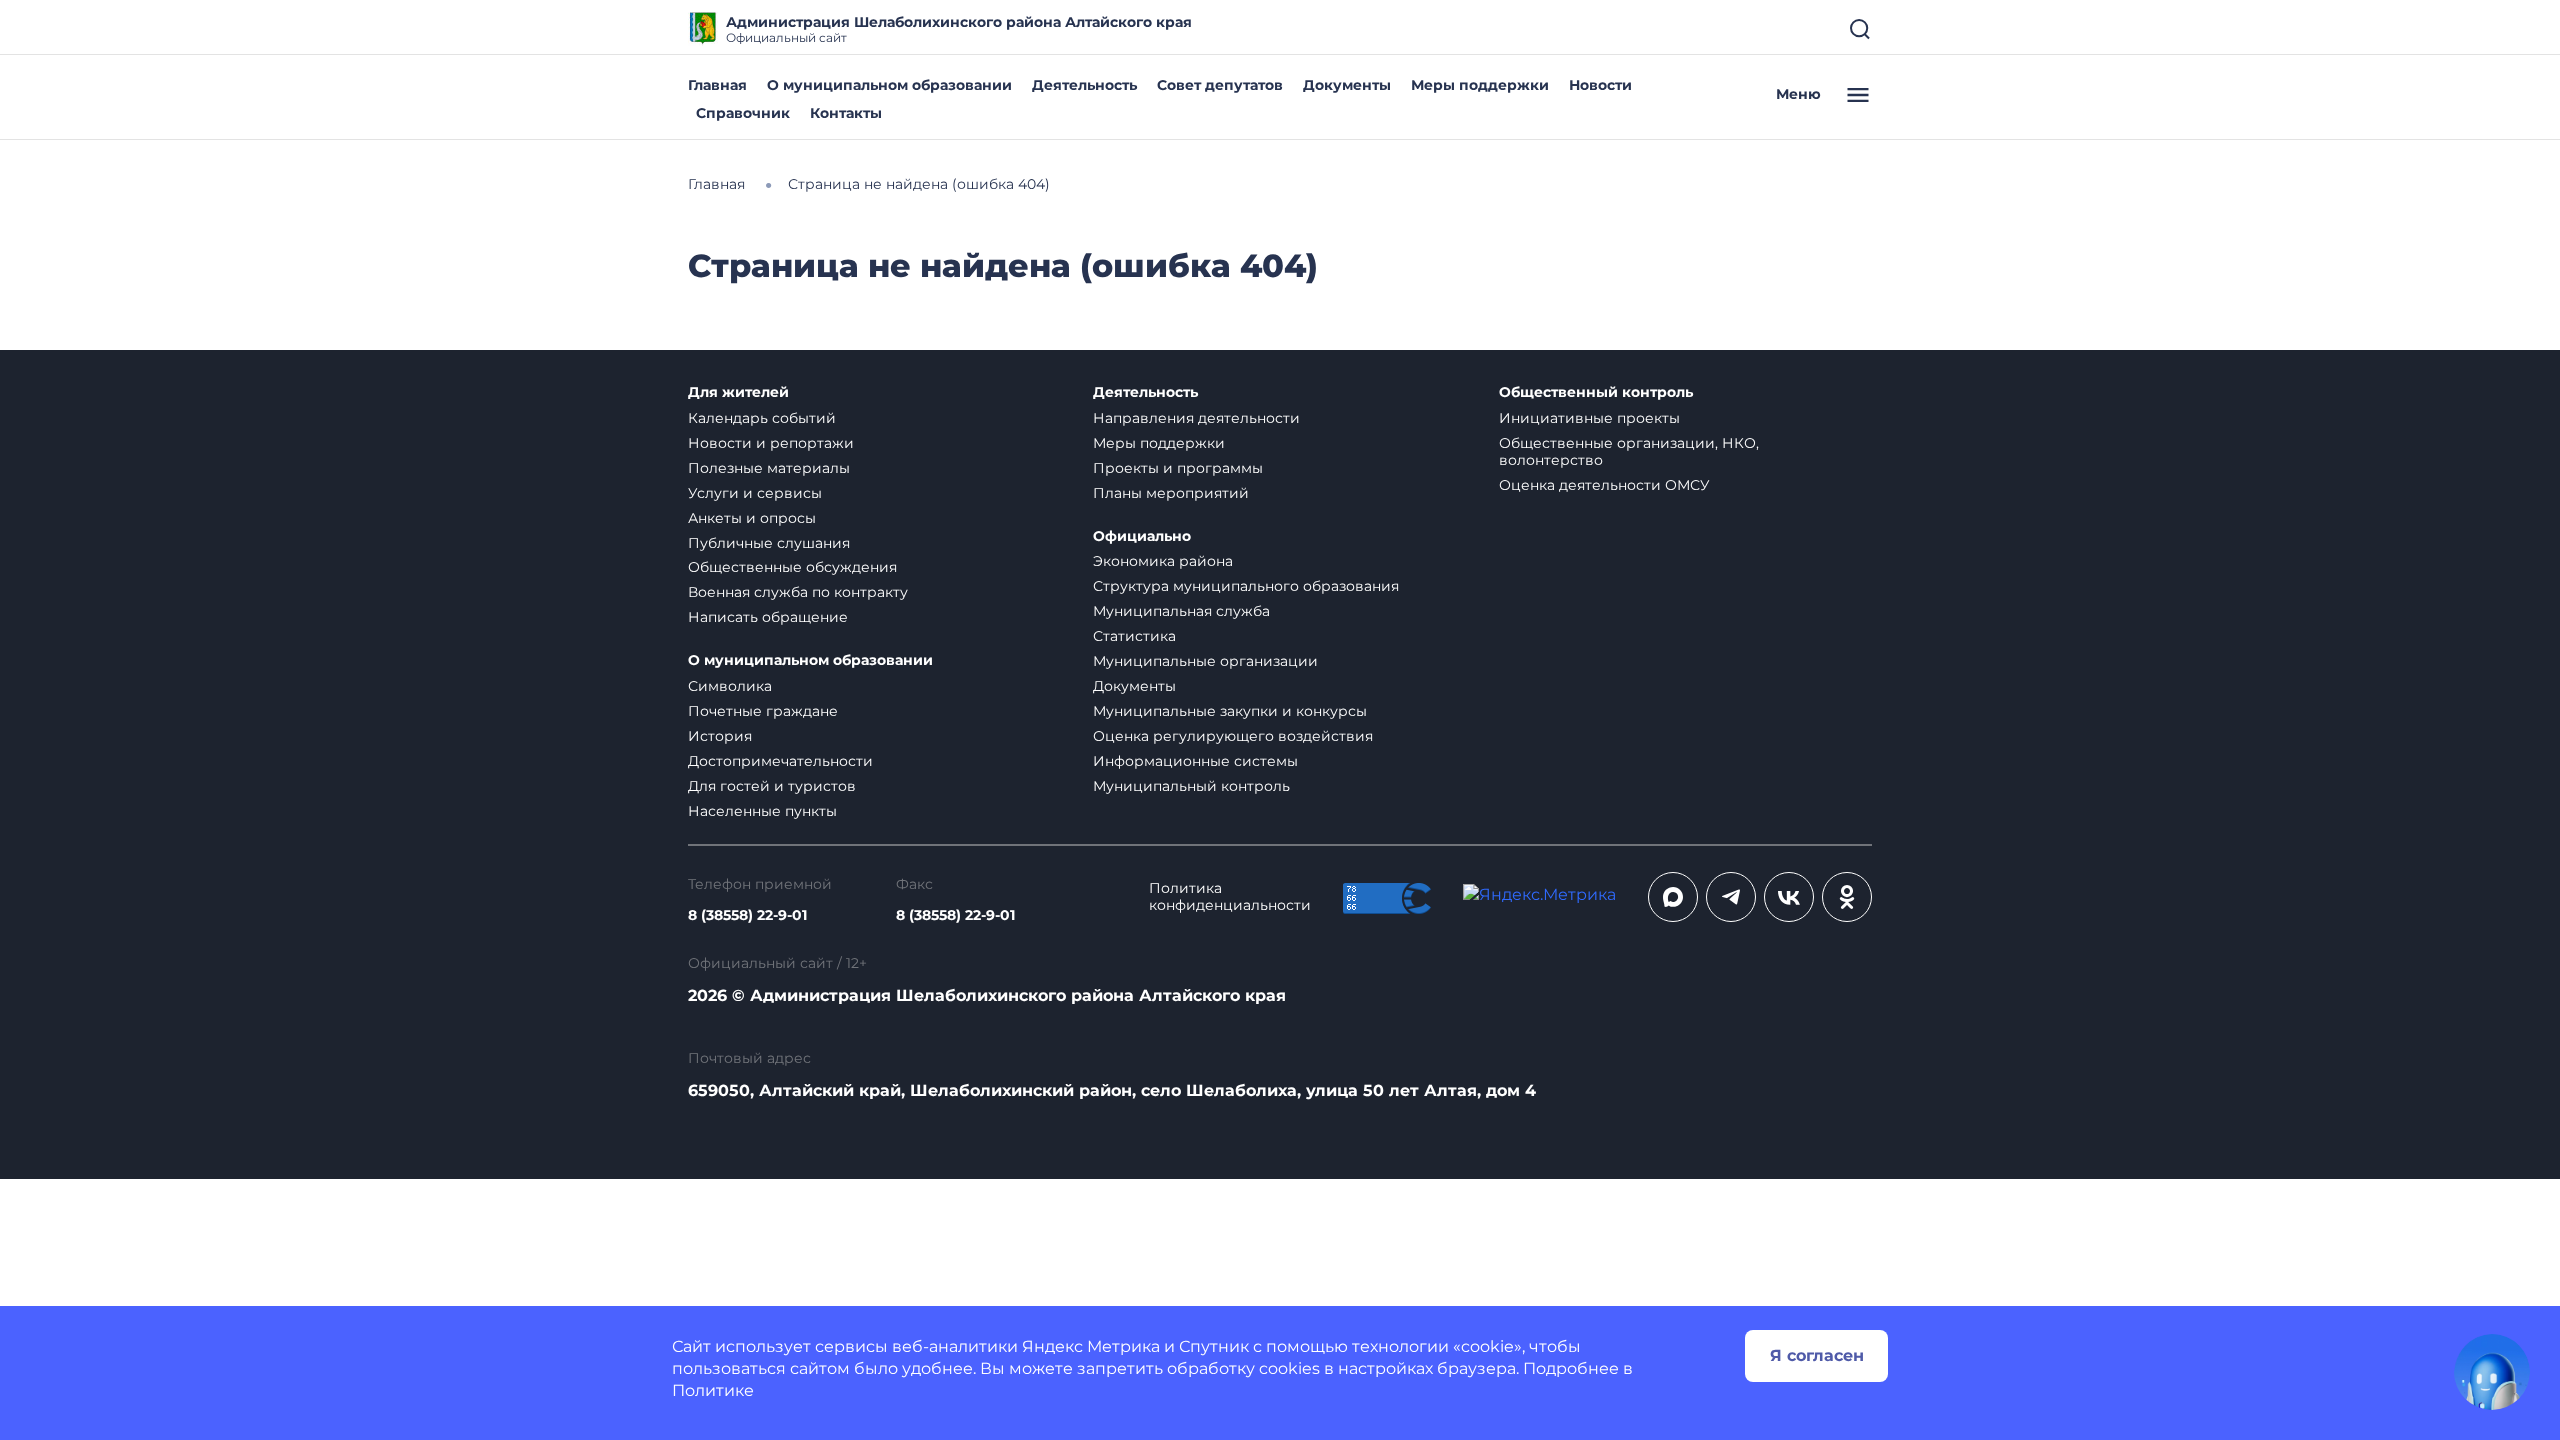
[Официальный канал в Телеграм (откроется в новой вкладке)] (1731, 897)
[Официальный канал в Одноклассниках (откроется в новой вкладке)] (1847, 897)
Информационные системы (1195, 761)
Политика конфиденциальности (1230, 897)
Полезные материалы (769, 468)
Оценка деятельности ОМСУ (1604, 485)
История (720, 736)
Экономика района (1163, 561)
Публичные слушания (769, 543)
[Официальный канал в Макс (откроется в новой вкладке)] (1673, 897)
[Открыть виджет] (2492, 1372)
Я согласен (1817, 1355)
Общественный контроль (1596, 392)
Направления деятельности (1196, 418)
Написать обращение (768, 617)
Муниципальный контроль (1191, 786)
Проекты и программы (1178, 468)
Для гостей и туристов (772, 786)
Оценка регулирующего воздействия (1233, 736)
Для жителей (738, 392)
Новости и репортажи (771, 443)
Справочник (743, 113)
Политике (713, 1390)
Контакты (846, 113)
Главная (717, 85)
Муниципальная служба (1181, 611)
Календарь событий (762, 418)
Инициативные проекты (1589, 418)
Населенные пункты (762, 811)
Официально (1142, 536)
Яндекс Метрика (1091, 1346)
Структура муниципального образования (1246, 586)
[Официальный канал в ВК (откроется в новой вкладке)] (1789, 897)
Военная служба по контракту (798, 592)
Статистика (1134, 636)
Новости (1600, 85)
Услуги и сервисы (755, 493)
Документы (1347, 85)
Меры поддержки (1480, 85)
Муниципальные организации (1205, 661)
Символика (730, 686)
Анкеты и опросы (752, 518)
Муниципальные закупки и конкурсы (1230, 711)
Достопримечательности (780, 761)
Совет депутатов (1220, 85)
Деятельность (1084, 85)
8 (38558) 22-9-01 (747, 915)
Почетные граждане (763, 711)
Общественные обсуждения (792, 567)
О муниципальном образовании (889, 85)
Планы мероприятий (1171, 493)
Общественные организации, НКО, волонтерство (1629, 451)
